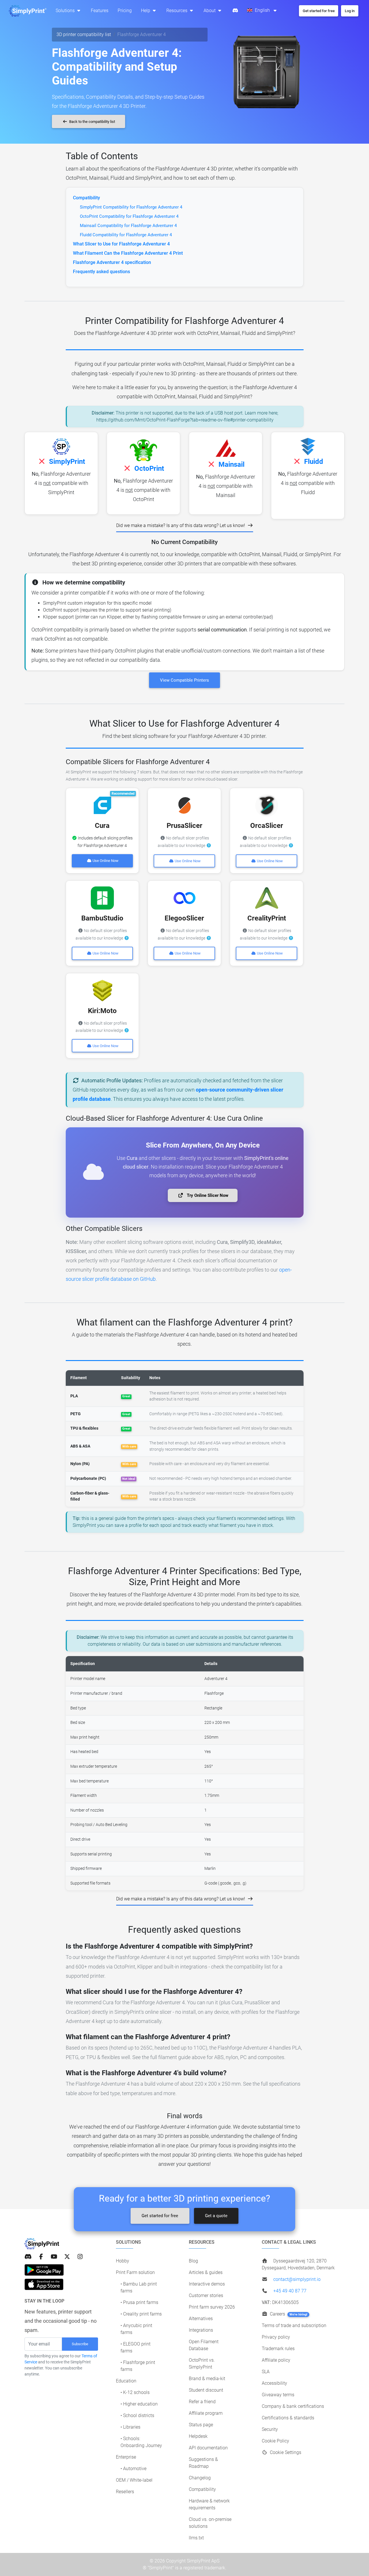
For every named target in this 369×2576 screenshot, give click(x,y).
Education (126, 2381)
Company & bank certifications (293, 2406)
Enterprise (126, 2457)
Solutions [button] (66, 11)
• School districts (137, 2415)
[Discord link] (28, 2257)
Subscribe (80, 2344)
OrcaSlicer (267, 826)
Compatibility (202, 2489)
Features (100, 11)
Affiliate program (206, 2413)
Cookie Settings (285, 2452)
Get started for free (160, 2216)
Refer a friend (202, 2402)
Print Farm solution (135, 2272)
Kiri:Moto (102, 1011)
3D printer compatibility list (84, 34)
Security (270, 2429)
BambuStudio (102, 918)
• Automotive (133, 2469)
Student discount (206, 2390)
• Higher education (139, 2404)
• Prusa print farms (139, 2302)
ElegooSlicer (184, 918)
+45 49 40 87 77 (290, 2291)
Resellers (125, 2492)
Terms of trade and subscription (294, 2325)
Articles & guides (206, 2272)
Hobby (123, 2261)
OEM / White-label (134, 2480)
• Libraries (130, 2427)
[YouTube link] (54, 2257)
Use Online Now (105, 861)
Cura (102, 826)
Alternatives (201, 2319)
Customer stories (206, 2295)
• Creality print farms (141, 2314)
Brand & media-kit (207, 2379)
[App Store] (44, 2284)
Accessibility (274, 2383)
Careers (288, 2314)
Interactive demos (207, 2284)
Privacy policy (276, 2337)
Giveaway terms (278, 2395)
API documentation (208, 2448)
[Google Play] (44, 2270)
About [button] (210, 11)
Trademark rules (278, 2349)
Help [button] (146, 11)
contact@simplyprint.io (297, 2279)
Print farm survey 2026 (212, 2307)
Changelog (200, 2478)
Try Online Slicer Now (207, 1195)
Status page (201, 2425)
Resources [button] (177, 11)
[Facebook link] (41, 2257)
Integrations (201, 2330)
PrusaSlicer (184, 826)
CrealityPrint (267, 918)
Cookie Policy (275, 2441)
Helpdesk (198, 2436)
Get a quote (216, 2216)
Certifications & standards (288, 2418)
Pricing (125, 11)
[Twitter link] (67, 2257)
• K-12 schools (135, 2392)
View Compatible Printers (184, 680)
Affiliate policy (276, 2360)
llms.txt (196, 2538)
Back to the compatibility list (92, 122)
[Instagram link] (80, 2257)
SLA (266, 2372)
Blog (193, 2261)
